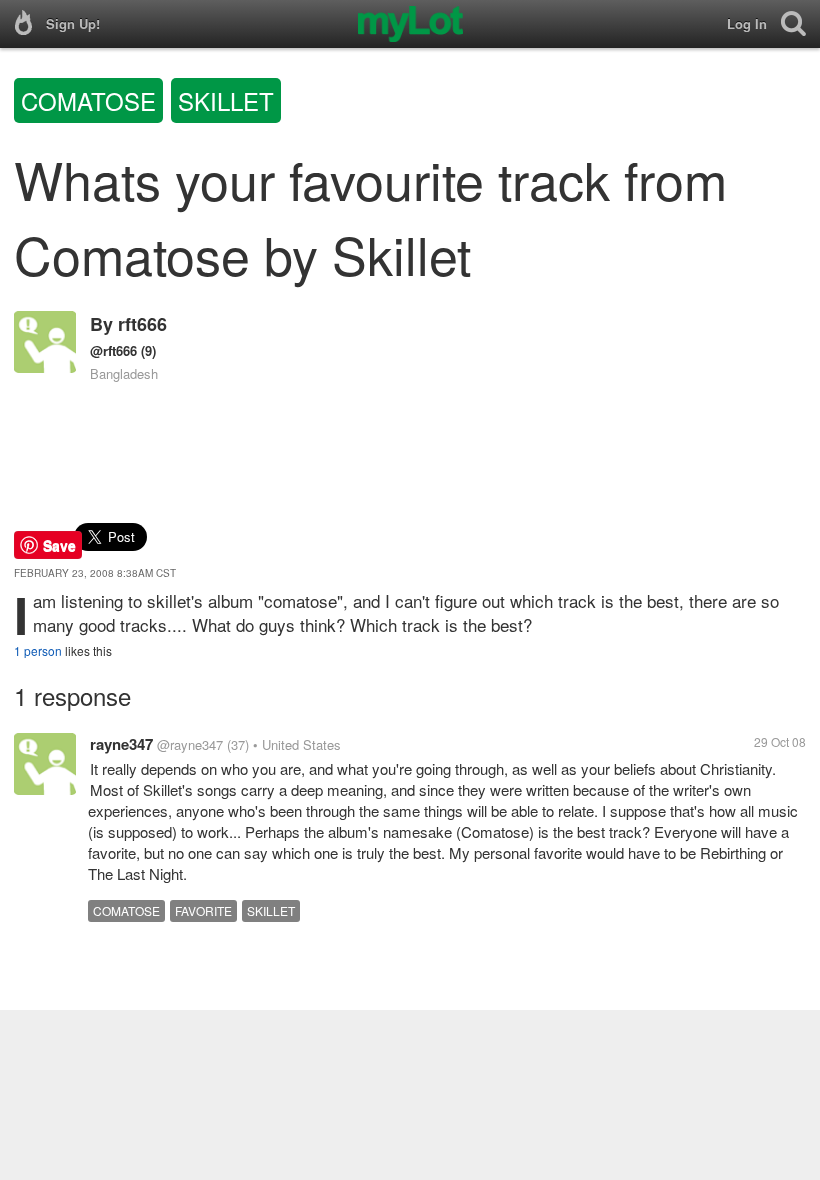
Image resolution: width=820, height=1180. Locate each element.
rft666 (142, 324)
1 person (38, 650)
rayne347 (121, 744)
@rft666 (113, 350)
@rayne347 (190, 744)
